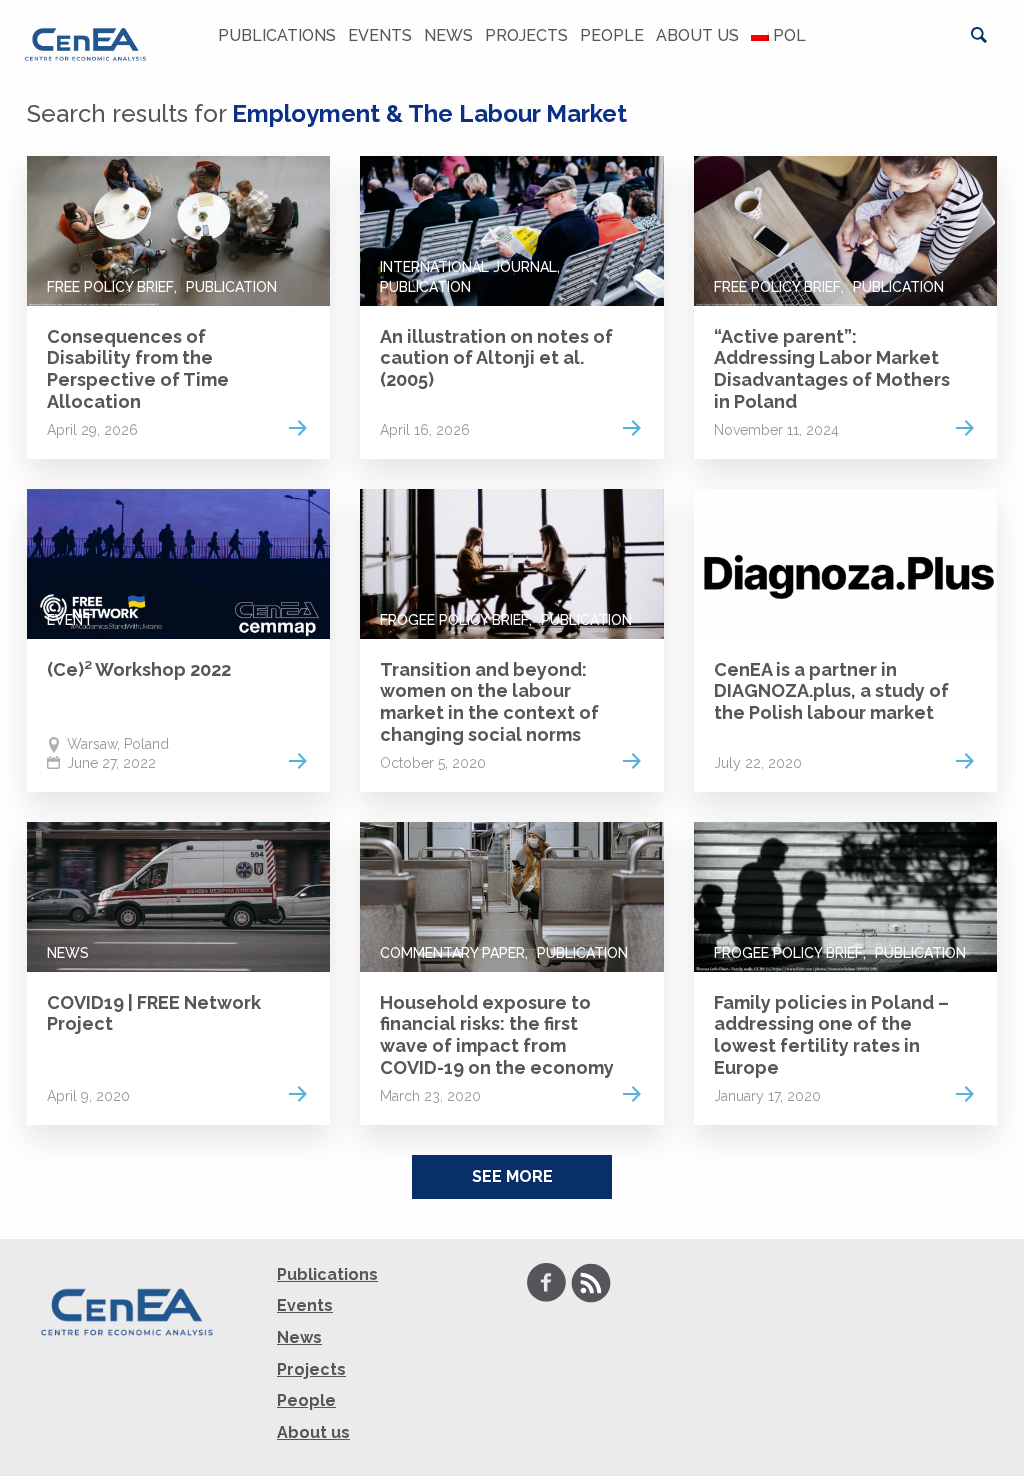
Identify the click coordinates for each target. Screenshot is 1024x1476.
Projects (526, 35)
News (448, 35)
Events (380, 35)
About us (697, 35)
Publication (231, 287)
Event (70, 620)
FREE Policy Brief (110, 287)
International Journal (468, 267)
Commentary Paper (452, 953)
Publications (277, 35)
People (612, 35)
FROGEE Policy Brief (454, 620)
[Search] (979, 35)
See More (512, 1176)
